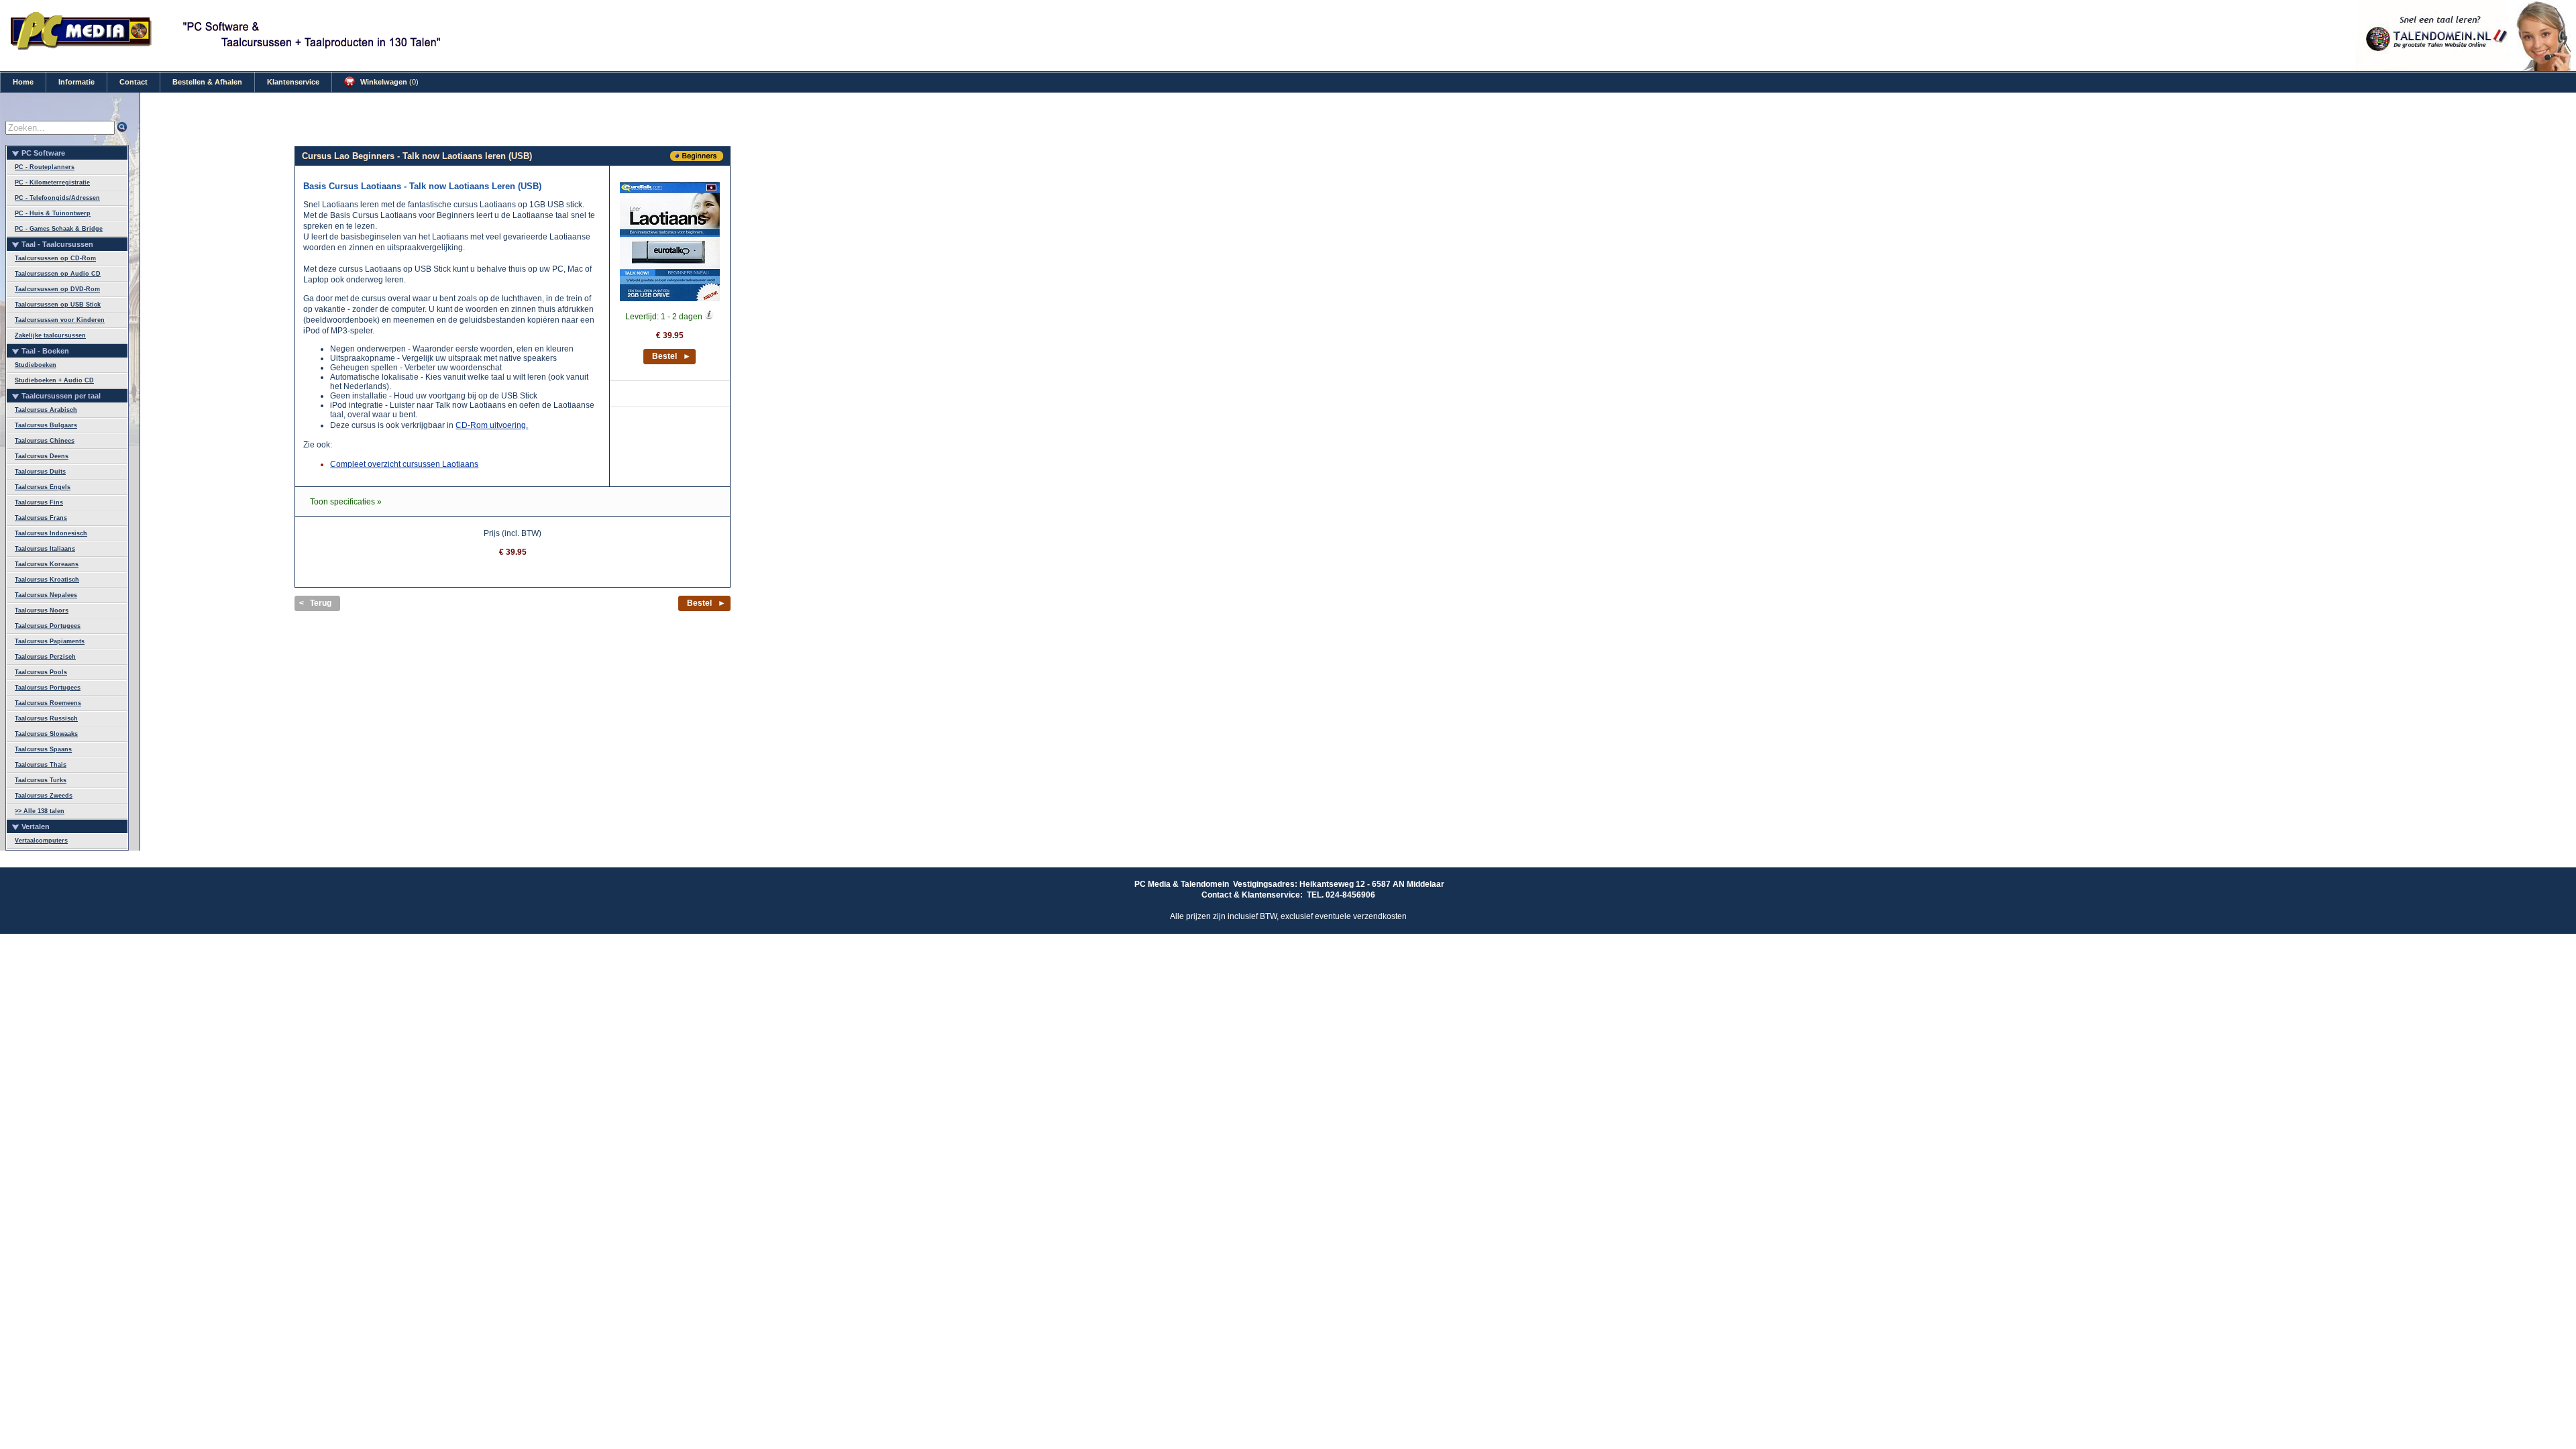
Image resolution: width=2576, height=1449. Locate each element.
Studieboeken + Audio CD (54, 380)
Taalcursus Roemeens (48, 703)
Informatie (76, 82)
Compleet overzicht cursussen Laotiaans (404, 464)
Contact (133, 82)
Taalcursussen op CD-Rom (55, 258)
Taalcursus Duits (40, 472)
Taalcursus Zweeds (44, 796)
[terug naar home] (82, 48)
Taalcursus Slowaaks (46, 734)
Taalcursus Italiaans (45, 549)
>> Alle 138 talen (40, 811)
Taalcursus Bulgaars (46, 425)
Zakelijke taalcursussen (50, 335)
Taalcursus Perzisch (45, 657)
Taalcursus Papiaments (50, 641)
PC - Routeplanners (45, 167)
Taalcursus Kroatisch (47, 580)
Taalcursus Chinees (45, 441)
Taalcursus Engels (43, 487)
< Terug (315, 603)
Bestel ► (672, 356)
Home (23, 82)
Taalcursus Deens (42, 456)
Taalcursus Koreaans (47, 564)
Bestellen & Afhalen (207, 82)
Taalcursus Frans (41, 518)
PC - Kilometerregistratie (52, 182)
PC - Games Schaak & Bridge (59, 229)
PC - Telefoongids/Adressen (57, 198)
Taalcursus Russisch (46, 718)
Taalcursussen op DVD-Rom (57, 289)
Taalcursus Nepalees (46, 595)
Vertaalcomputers (41, 841)
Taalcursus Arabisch (46, 410)
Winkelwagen (388, 82)
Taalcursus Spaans (43, 749)
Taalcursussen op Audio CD (58, 274)
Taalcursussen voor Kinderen (60, 320)
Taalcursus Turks (41, 780)
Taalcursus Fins (39, 502)
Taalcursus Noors (42, 610)
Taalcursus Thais (41, 765)
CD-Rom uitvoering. (492, 425)
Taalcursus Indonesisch (51, 533)
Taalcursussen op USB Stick (58, 305)
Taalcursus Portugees (48, 626)
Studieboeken (36, 365)
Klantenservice (293, 82)
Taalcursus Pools (41, 672)
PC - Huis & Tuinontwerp (53, 213)
